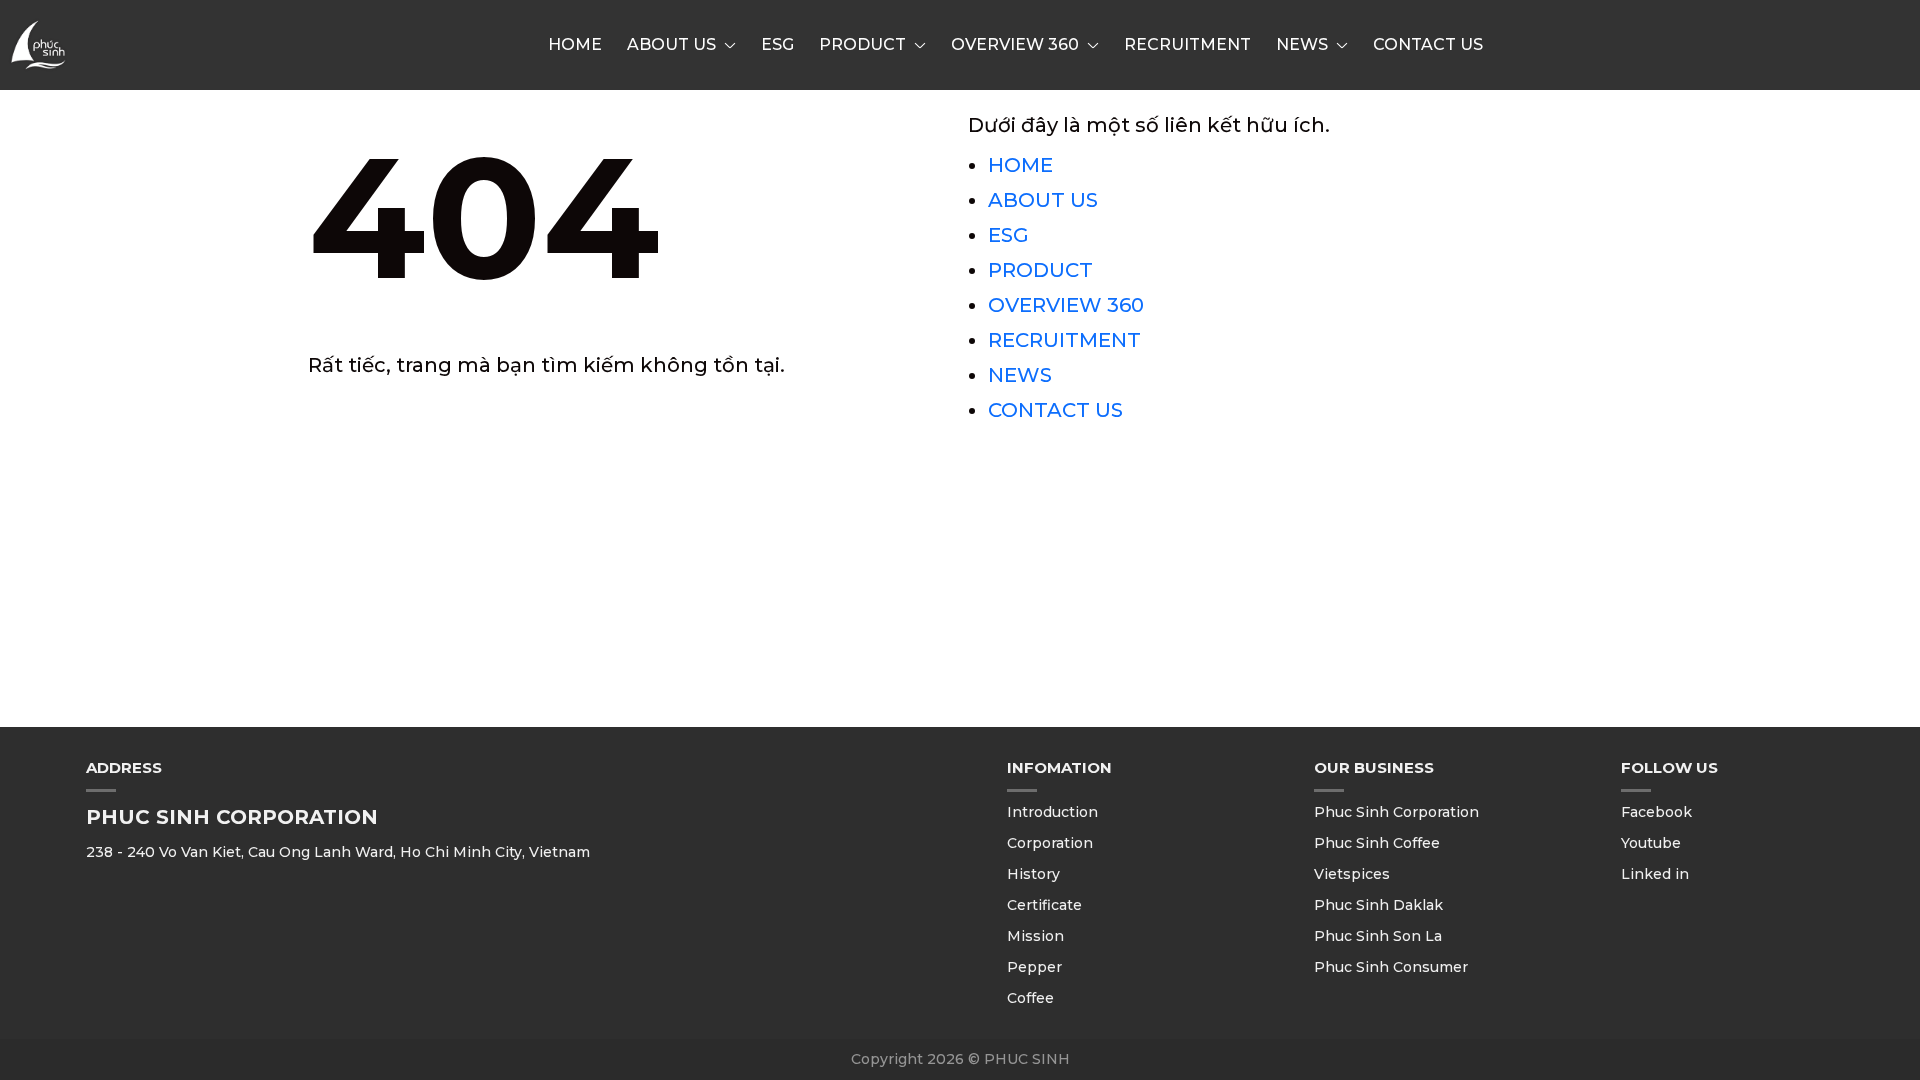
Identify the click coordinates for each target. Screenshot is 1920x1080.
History (1033, 874)
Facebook (1656, 812)
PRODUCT (862, 44)
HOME (575, 44)
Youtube (1651, 843)
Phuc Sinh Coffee (1377, 843)
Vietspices (1352, 874)
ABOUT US (671, 44)
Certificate (1044, 905)
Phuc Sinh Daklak (1378, 905)
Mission (1035, 936)
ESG (777, 44)
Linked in (1655, 874)
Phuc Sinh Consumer (1391, 967)
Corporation (1050, 843)
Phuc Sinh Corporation (1396, 812)
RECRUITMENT (1187, 44)
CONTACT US (1428, 44)
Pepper (1034, 967)
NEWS (1302, 44)
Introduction (1052, 812)
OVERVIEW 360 (1015, 44)
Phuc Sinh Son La (1378, 936)
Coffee (1030, 998)
